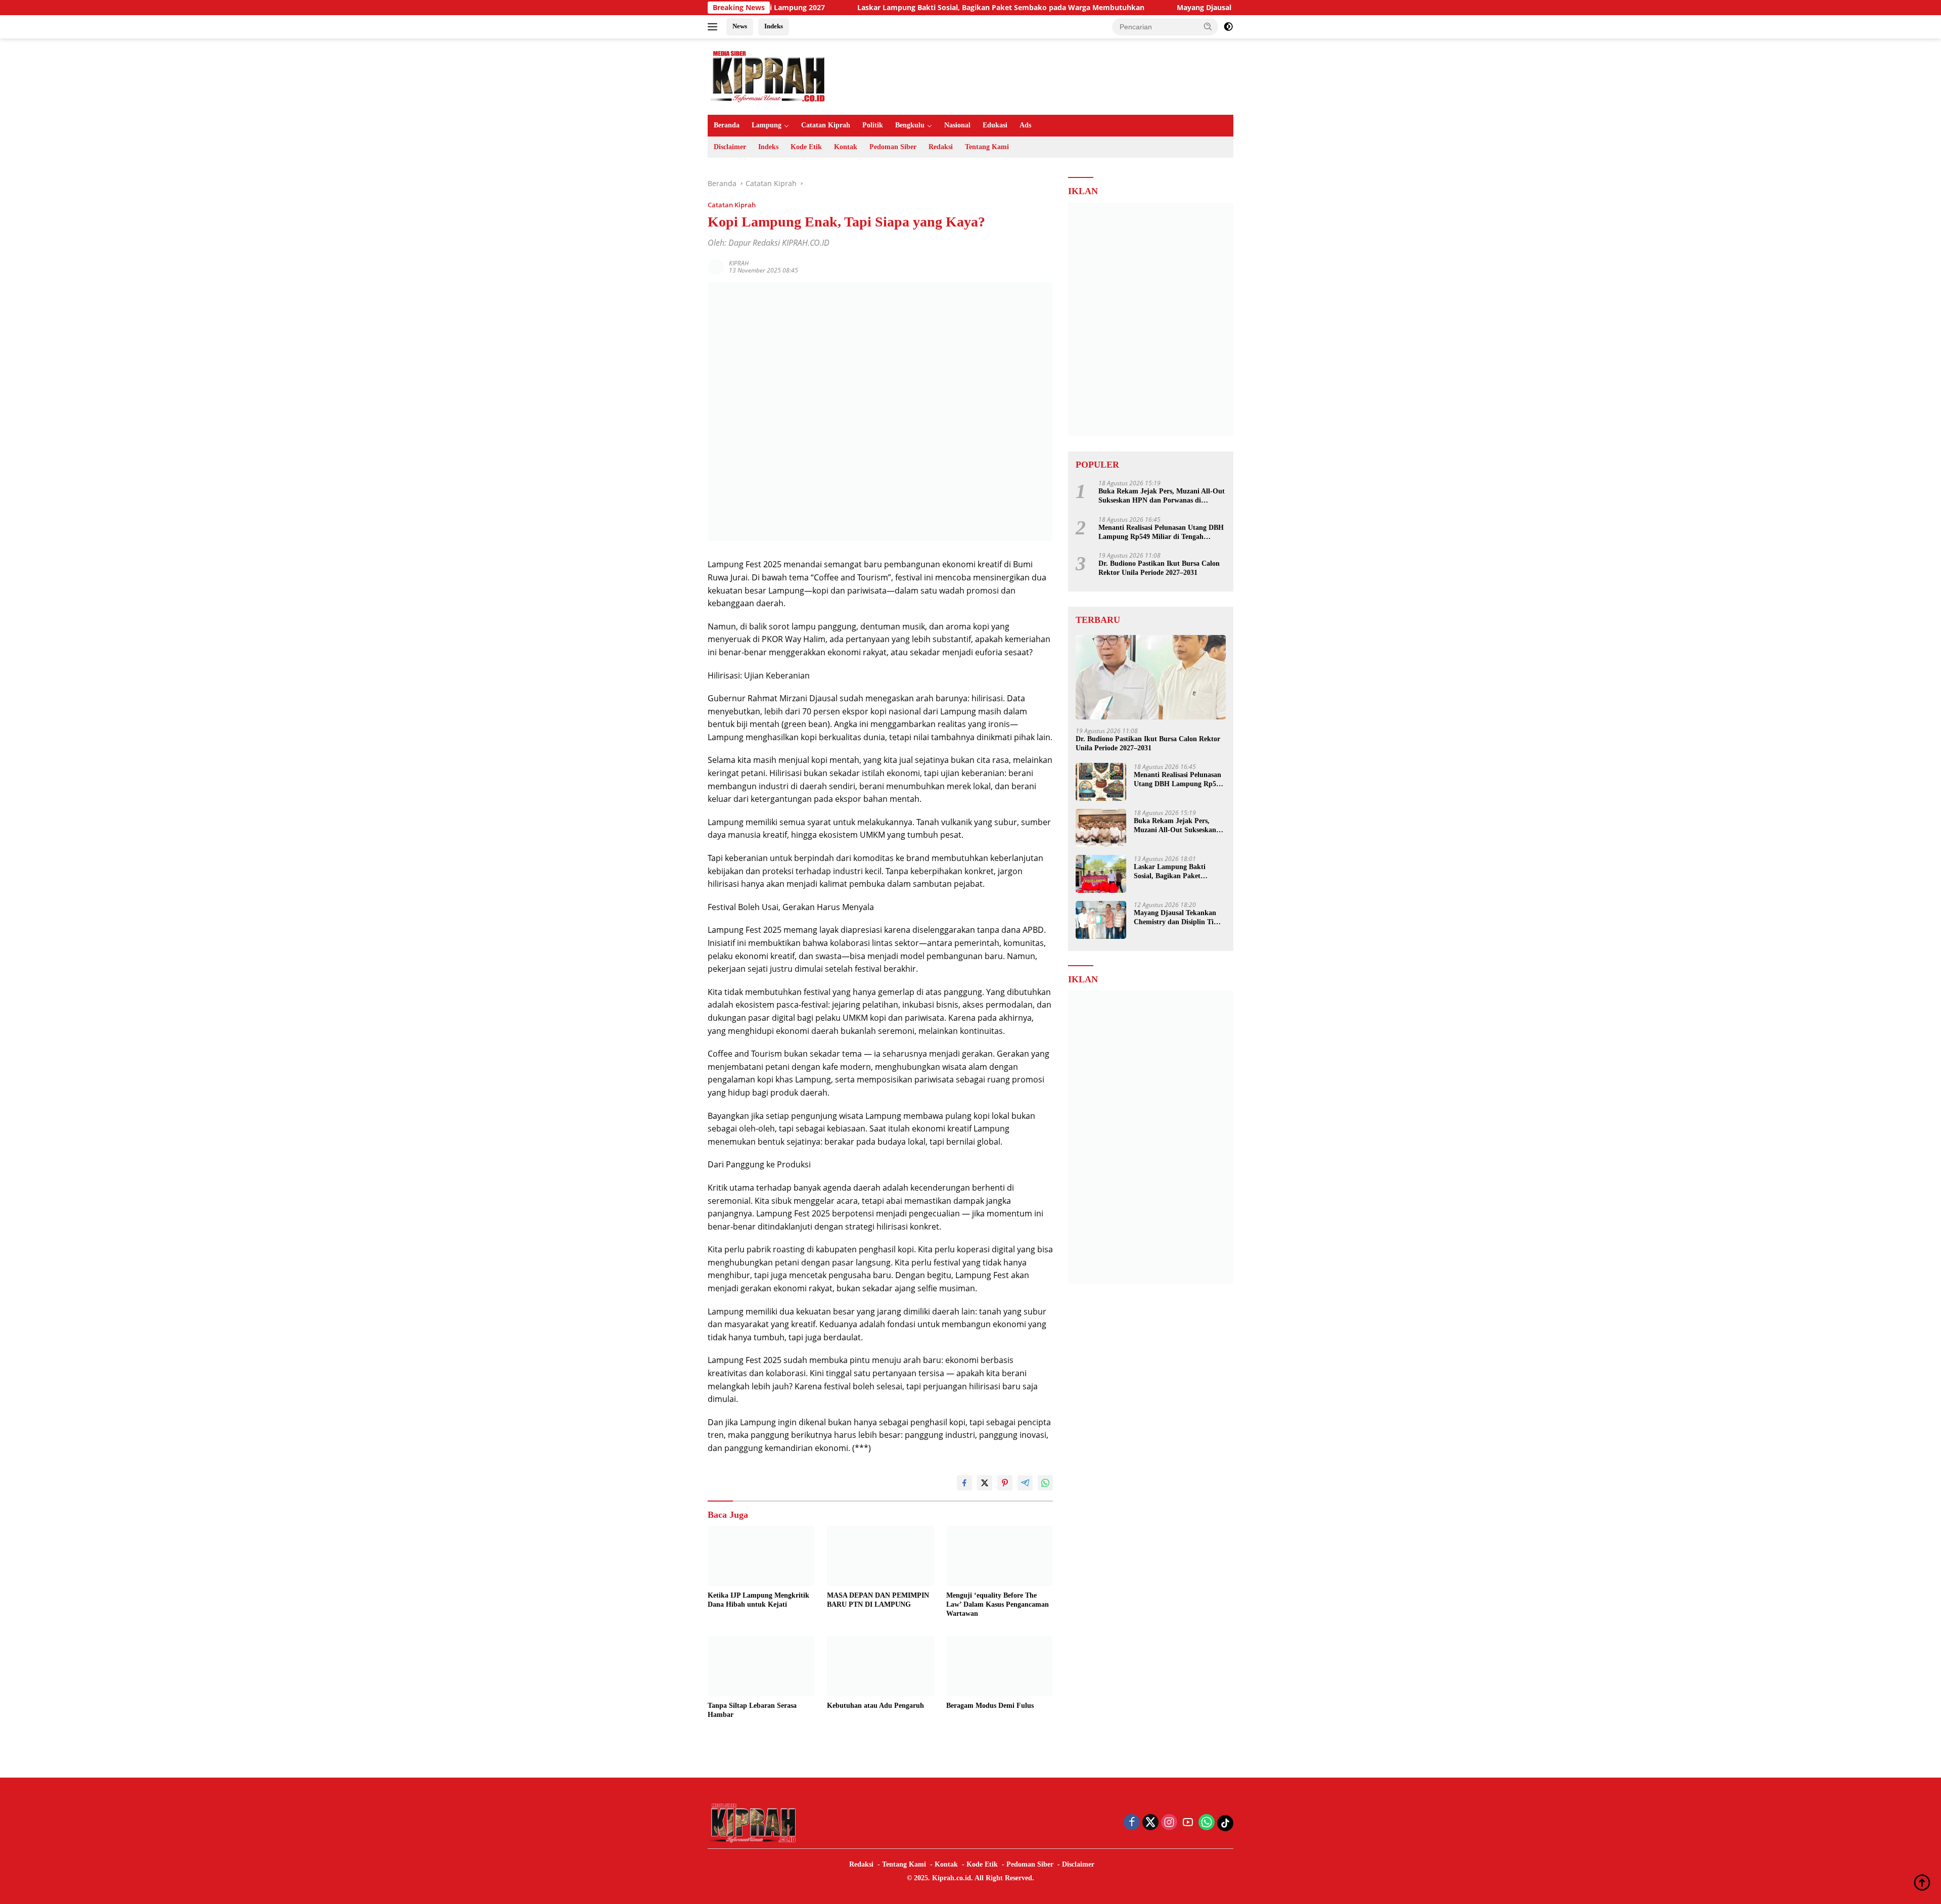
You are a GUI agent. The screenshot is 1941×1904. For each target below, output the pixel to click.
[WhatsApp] (1207, 1823)
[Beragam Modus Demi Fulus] (1000, 1666)
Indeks (774, 26)
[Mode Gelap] (1228, 27)
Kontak (846, 147)
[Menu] (714, 27)
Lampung (767, 125)
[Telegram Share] (1025, 1483)
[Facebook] (1132, 1823)
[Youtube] (1188, 1823)
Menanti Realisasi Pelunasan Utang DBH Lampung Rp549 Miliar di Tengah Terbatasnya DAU (1161, 532)
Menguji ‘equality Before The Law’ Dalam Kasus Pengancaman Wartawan (998, 1604)
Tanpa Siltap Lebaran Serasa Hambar (752, 1710)
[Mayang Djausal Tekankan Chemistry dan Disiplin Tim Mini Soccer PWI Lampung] (1101, 920)
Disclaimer (730, 147)
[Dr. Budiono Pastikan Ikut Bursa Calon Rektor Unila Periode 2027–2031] (1151, 677)
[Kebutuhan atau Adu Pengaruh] (881, 1666)
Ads (1025, 125)
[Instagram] (1169, 1823)
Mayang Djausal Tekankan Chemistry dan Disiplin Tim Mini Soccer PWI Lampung (1215, 8)
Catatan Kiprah (826, 125)
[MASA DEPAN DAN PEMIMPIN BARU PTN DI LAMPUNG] (881, 1556)
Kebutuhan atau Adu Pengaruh (875, 1706)
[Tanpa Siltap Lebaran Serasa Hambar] (761, 1666)
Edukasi (995, 125)
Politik (873, 125)
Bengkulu (910, 125)
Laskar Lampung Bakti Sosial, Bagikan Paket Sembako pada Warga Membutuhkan (899, 8)
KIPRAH (739, 263)
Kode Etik (806, 147)
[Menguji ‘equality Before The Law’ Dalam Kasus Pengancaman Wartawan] (1000, 1556)
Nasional (957, 125)
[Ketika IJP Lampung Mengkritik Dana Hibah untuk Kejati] (761, 1556)
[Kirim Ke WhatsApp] (1045, 1483)
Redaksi (941, 147)
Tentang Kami (987, 147)
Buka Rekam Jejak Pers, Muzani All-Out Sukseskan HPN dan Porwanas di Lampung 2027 (1162, 496)
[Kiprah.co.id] (768, 76)
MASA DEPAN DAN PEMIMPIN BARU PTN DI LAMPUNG (878, 1600)
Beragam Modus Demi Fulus (990, 1706)
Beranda (727, 125)
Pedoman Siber (893, 147)
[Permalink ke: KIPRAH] (716, 266)
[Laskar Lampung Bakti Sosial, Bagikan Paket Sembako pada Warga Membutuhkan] (1101, 874)
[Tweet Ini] (985, 1483)
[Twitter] (1150, 1823)
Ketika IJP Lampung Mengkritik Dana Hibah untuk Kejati (758, 1600)
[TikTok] (1225, 1823)
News (740, 26)
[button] (1208, 26)
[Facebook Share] (964, 1483)
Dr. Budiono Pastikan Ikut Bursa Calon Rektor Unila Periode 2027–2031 (1159, 568)
